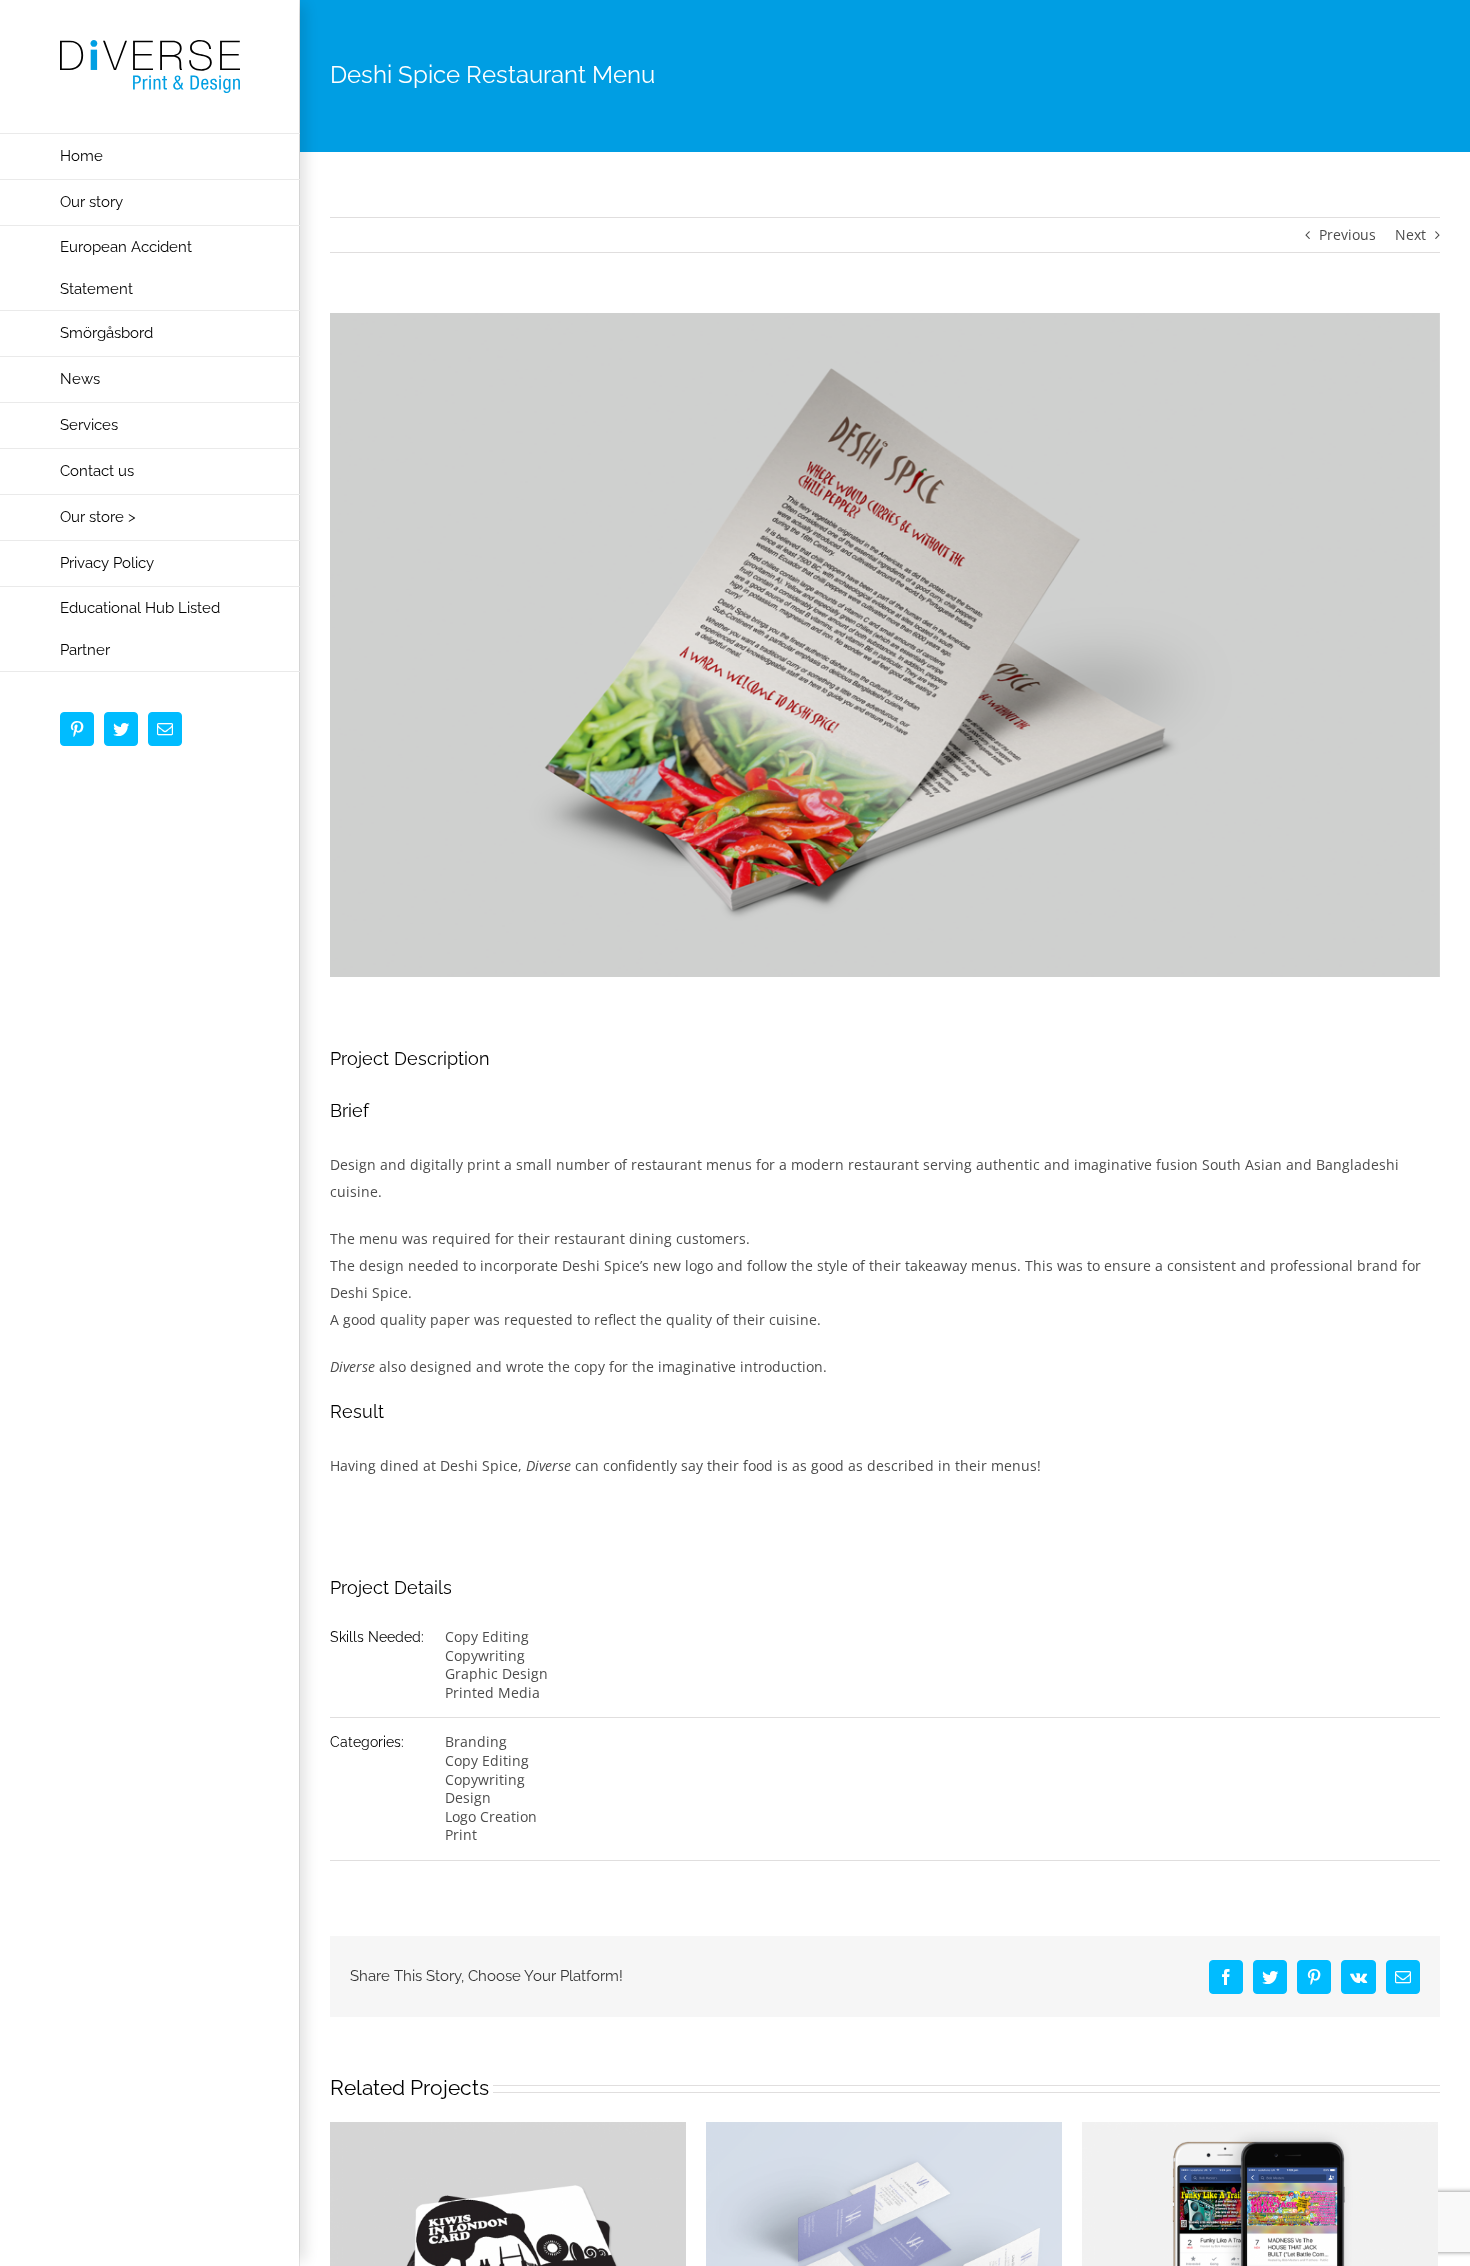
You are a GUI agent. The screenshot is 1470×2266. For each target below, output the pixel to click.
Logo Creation (491, 1816)
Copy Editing (487, 1636)
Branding (476, 1741)
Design (468, 1797)
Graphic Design (496, 1673)
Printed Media (492, 1692)
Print (461, 1834)
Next (1410, 234)
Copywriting (485, 1655)
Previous (1347, 234)
